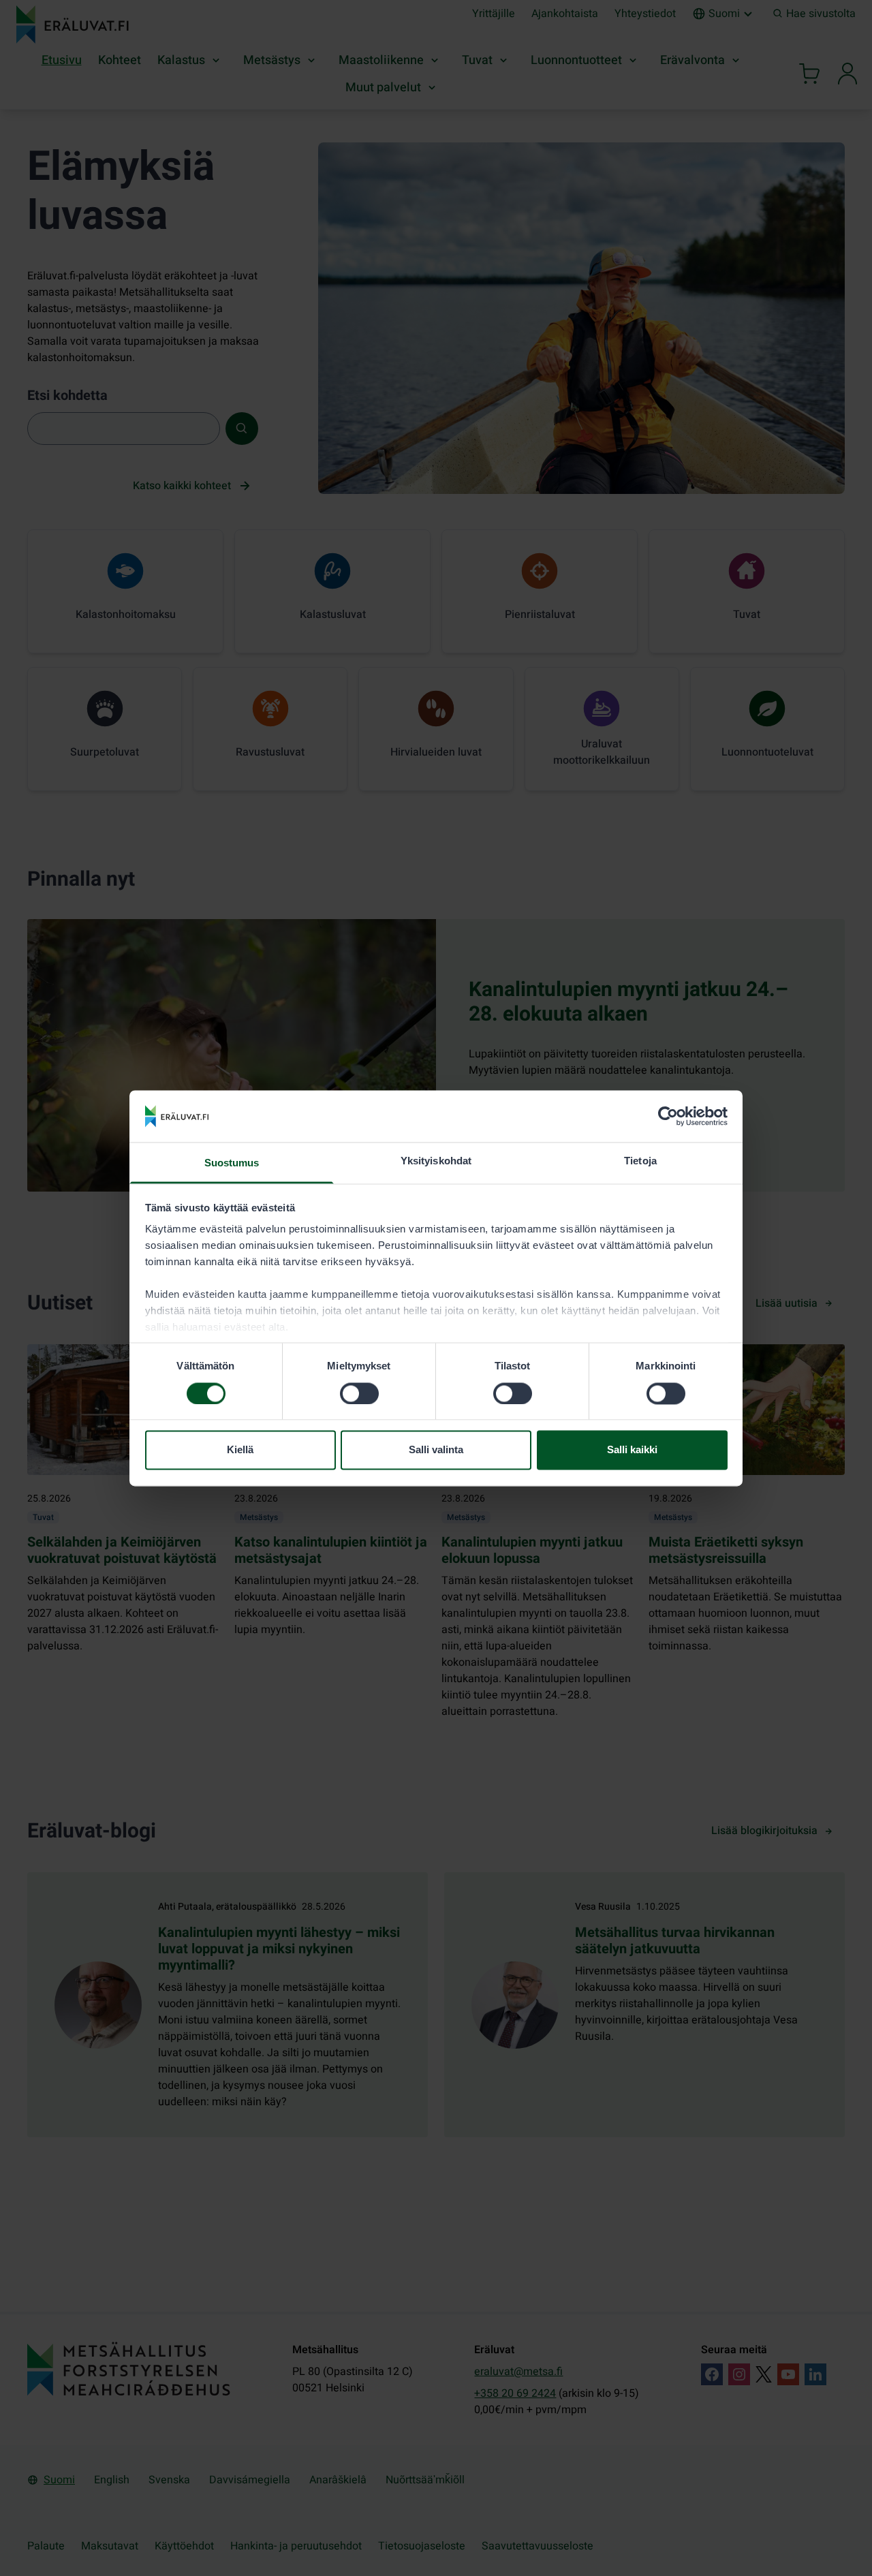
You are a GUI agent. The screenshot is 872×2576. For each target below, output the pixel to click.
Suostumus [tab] (232, 1163)
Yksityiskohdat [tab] (436, 1161)
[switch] (359, 1393)
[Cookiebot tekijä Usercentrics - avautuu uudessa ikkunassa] (668, 1116)
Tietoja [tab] (640, 1161)
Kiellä (240, 1450)
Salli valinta (436, 1450)
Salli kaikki (632, 1450)
